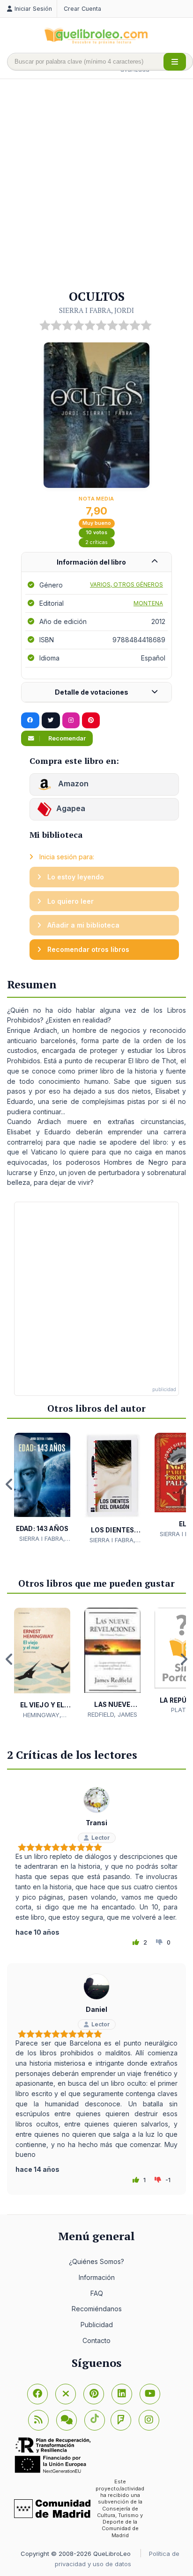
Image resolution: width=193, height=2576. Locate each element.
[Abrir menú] (175, 62)
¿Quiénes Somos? (96, 2261)
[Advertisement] (96, 185)
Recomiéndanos (97, 2309)
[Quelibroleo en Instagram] (71, 720)
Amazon (72, 784)
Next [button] (184, 1484)
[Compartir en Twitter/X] (51, 720)
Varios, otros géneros (126, 584)
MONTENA (148, 603)
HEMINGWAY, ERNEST (42, 1715)
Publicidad (97, 2325)
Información (97, 2277)
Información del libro (91, 562)
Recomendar (66, 738)
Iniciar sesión (33, 9)
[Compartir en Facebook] (30, 720)
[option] (42, 1488)
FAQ (97, 2293)
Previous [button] (9, 1484)
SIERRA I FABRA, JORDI (96, 310)
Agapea (71, 809)
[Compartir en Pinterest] (91, 720)
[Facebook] (37, 2394)
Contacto (96, 2340)
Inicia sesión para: (66, 857)
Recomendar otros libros (87, 949)
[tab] (96, 562)
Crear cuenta (82, 9)
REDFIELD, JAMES (112, 1714)
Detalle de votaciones (92, 692)
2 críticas (96, 542)
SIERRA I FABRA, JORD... (42, 1539)
